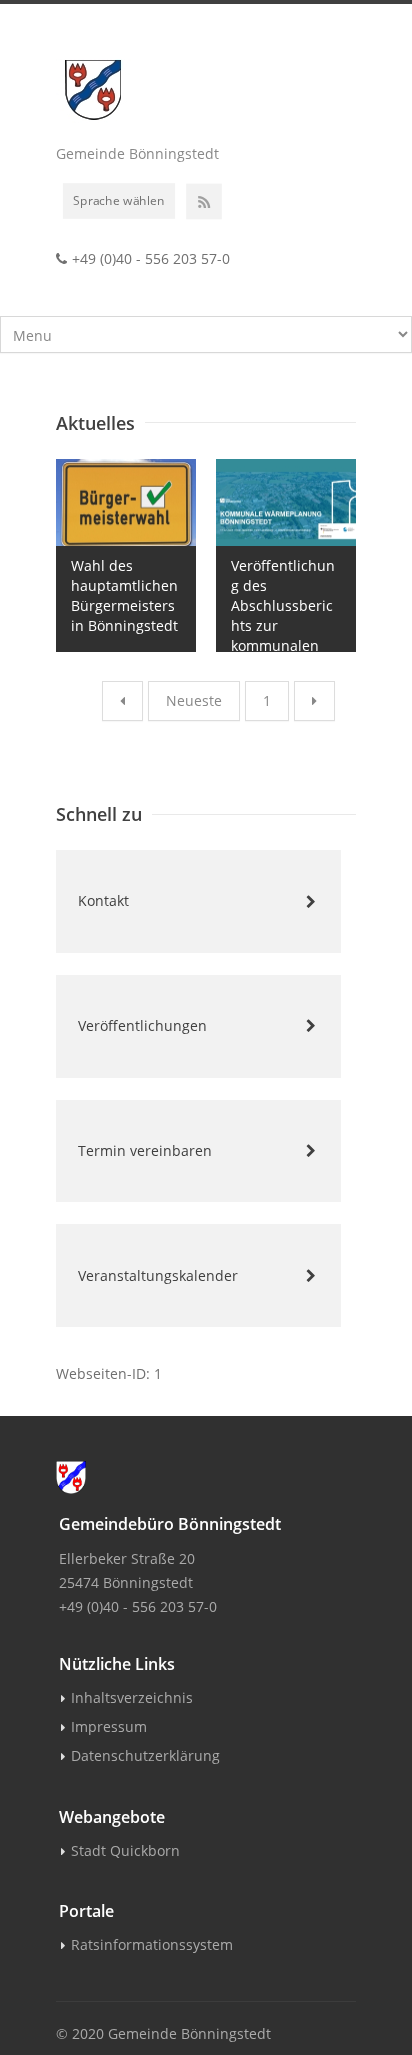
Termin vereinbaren (145, 1150)
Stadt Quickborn (125, 1850)
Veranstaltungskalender (158, 1275)
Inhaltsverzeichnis (132, 1697)
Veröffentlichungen (142, 1025)
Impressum (109, 1726)
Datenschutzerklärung (145, 1755)
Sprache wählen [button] (119, 200)
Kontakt (103, 900)
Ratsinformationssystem (152, 1944)
